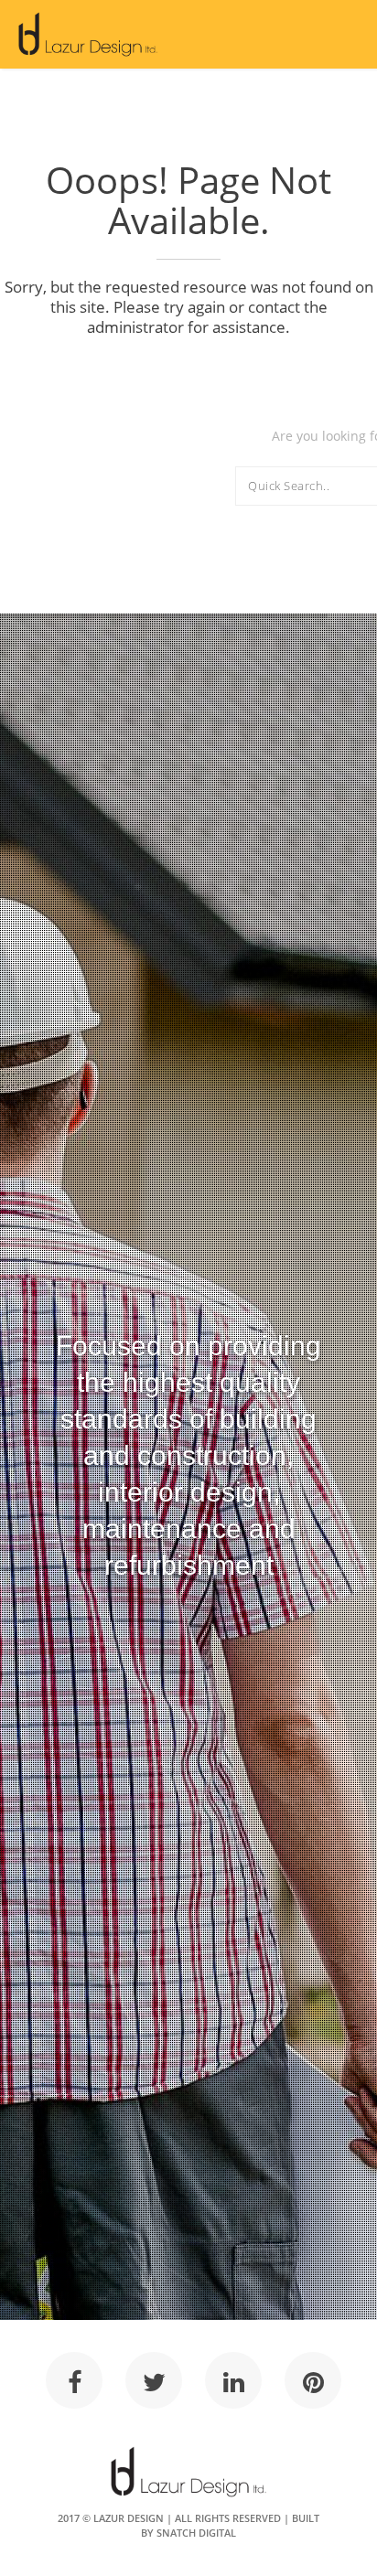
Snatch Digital (196, 2533)
